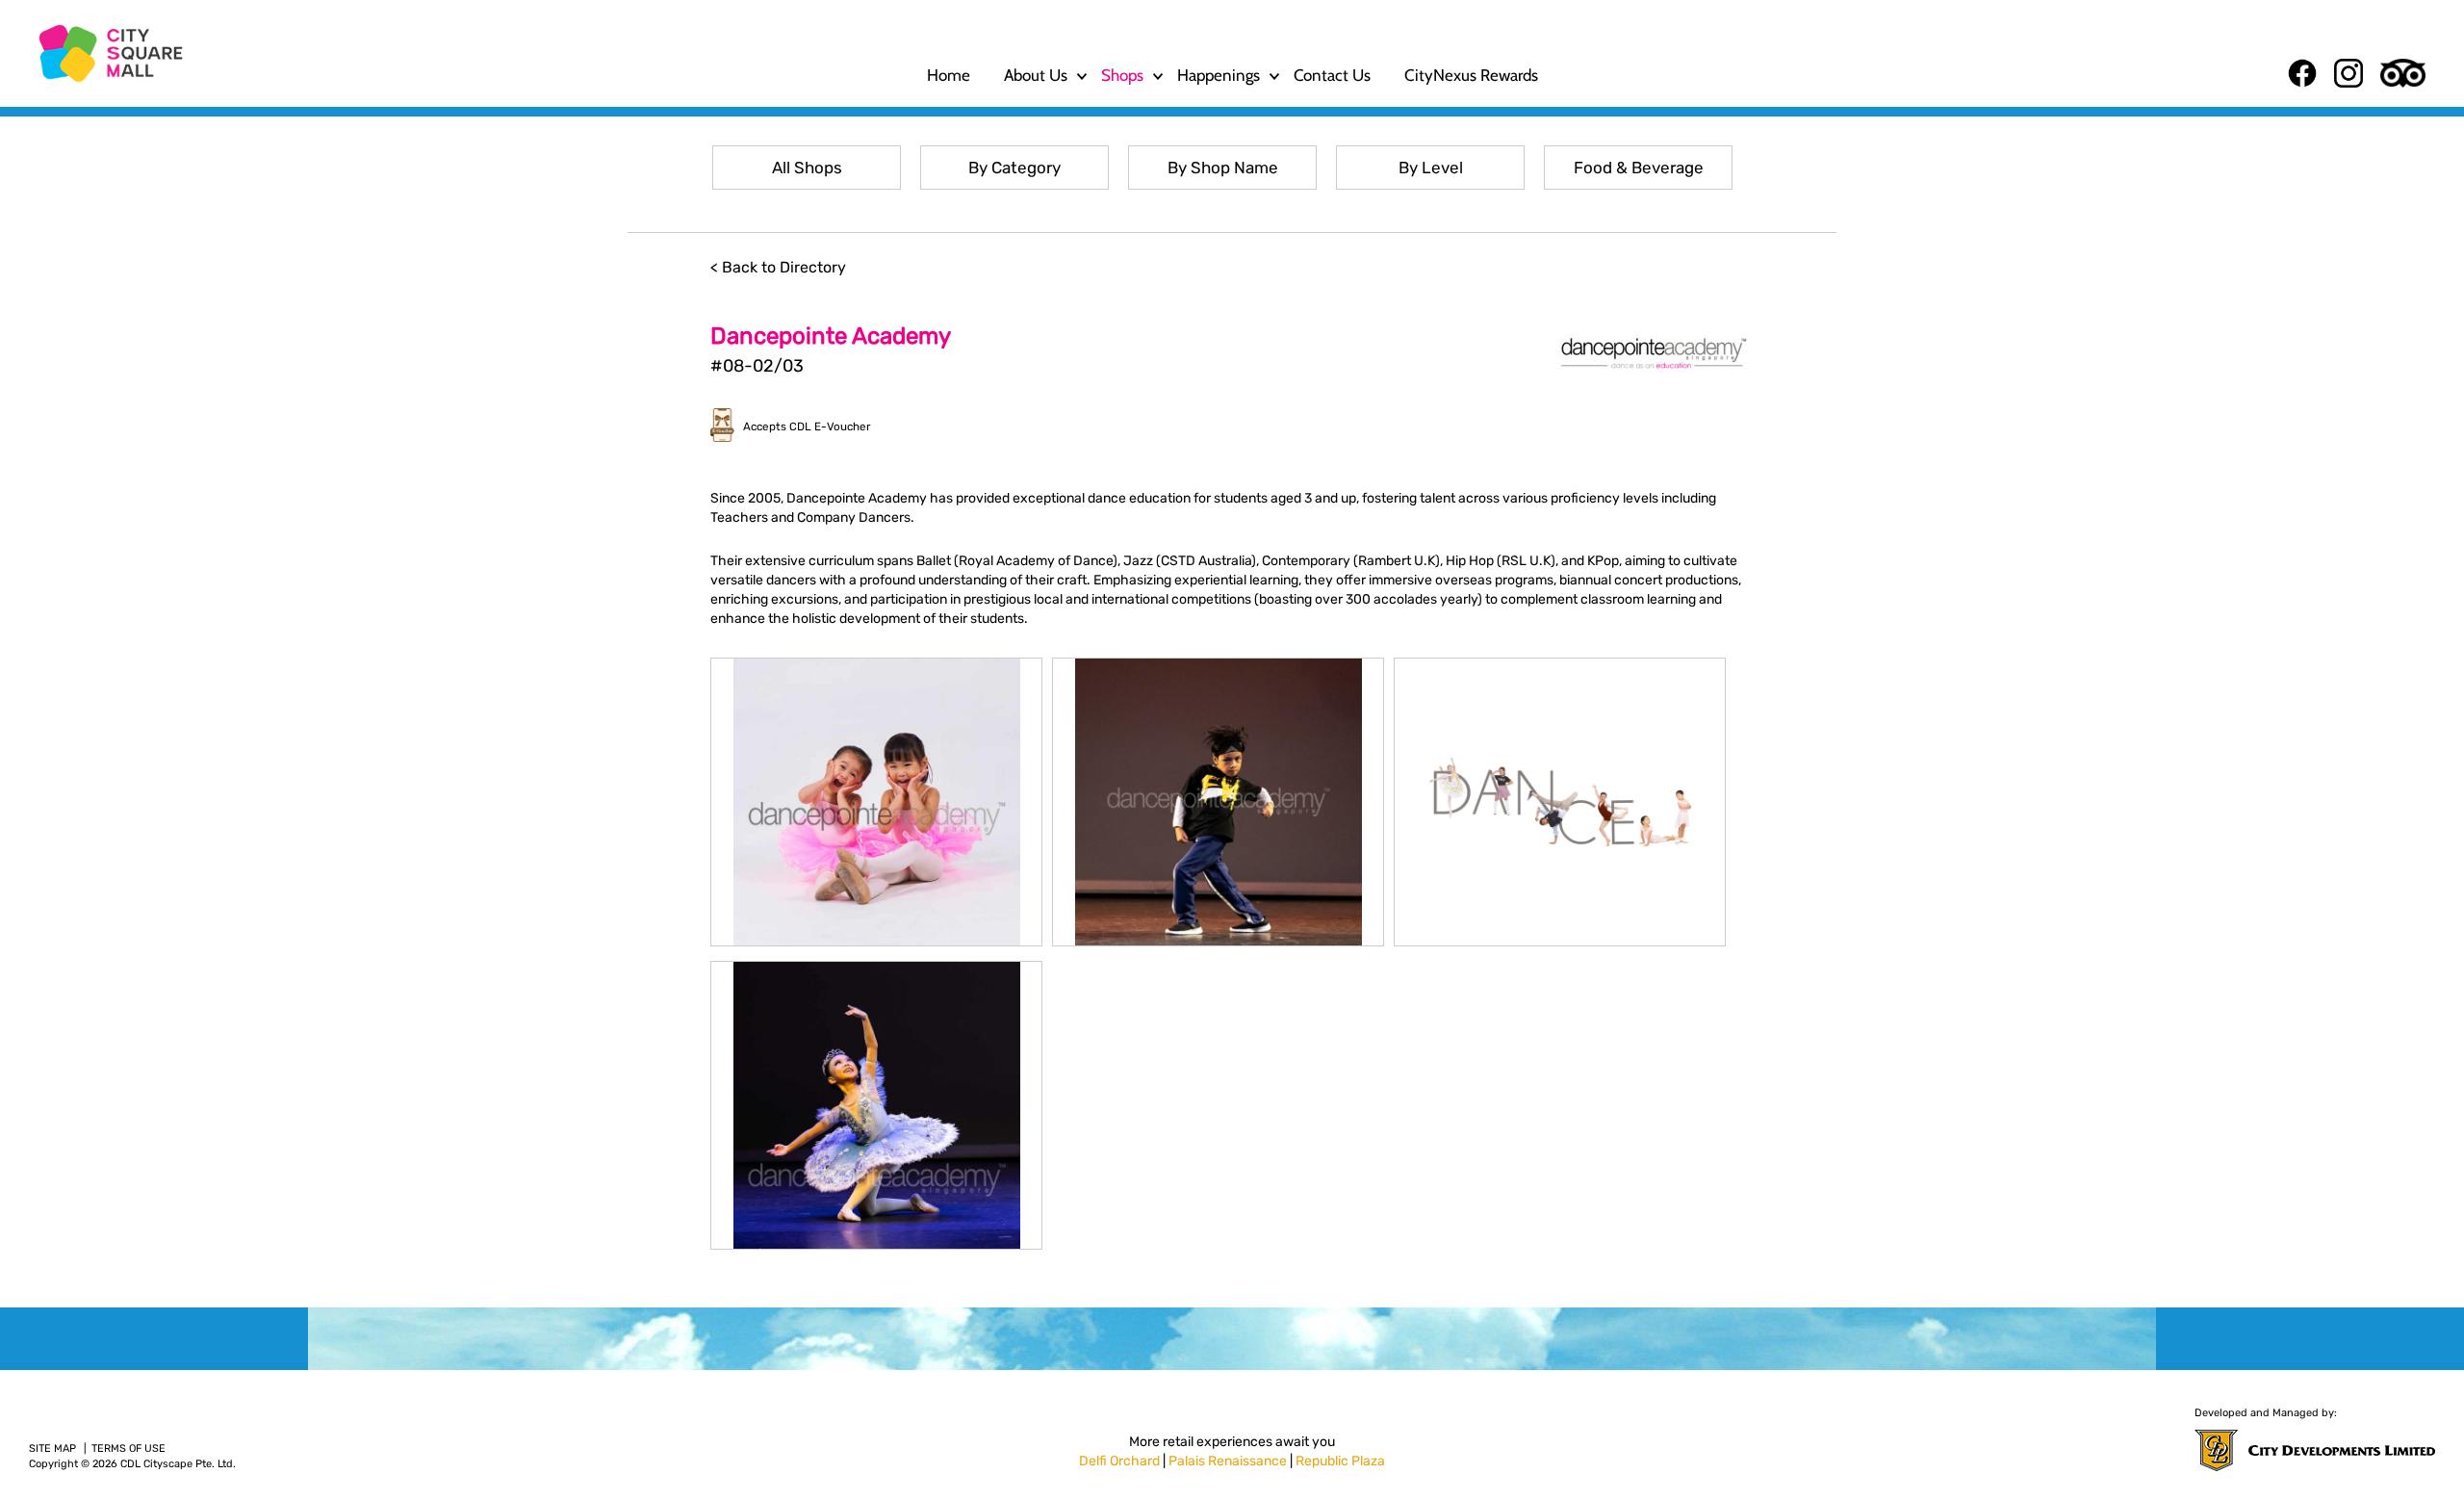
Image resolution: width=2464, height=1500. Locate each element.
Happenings (1219, 75)
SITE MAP (52, 1448)
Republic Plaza (1340, 1461)
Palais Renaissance (1228, 1461)
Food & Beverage (1639, 168)
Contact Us (1332, 75)
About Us (1036, 75)
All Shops (807, 168)
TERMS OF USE (128, 1448)
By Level (1431, 168)
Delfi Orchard (1119, 1461)
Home (949, 75)
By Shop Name (1223, 168)
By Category (1014, 168)
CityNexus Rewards (1471, 75)
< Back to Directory (778, 267)
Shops (1122, 75)
